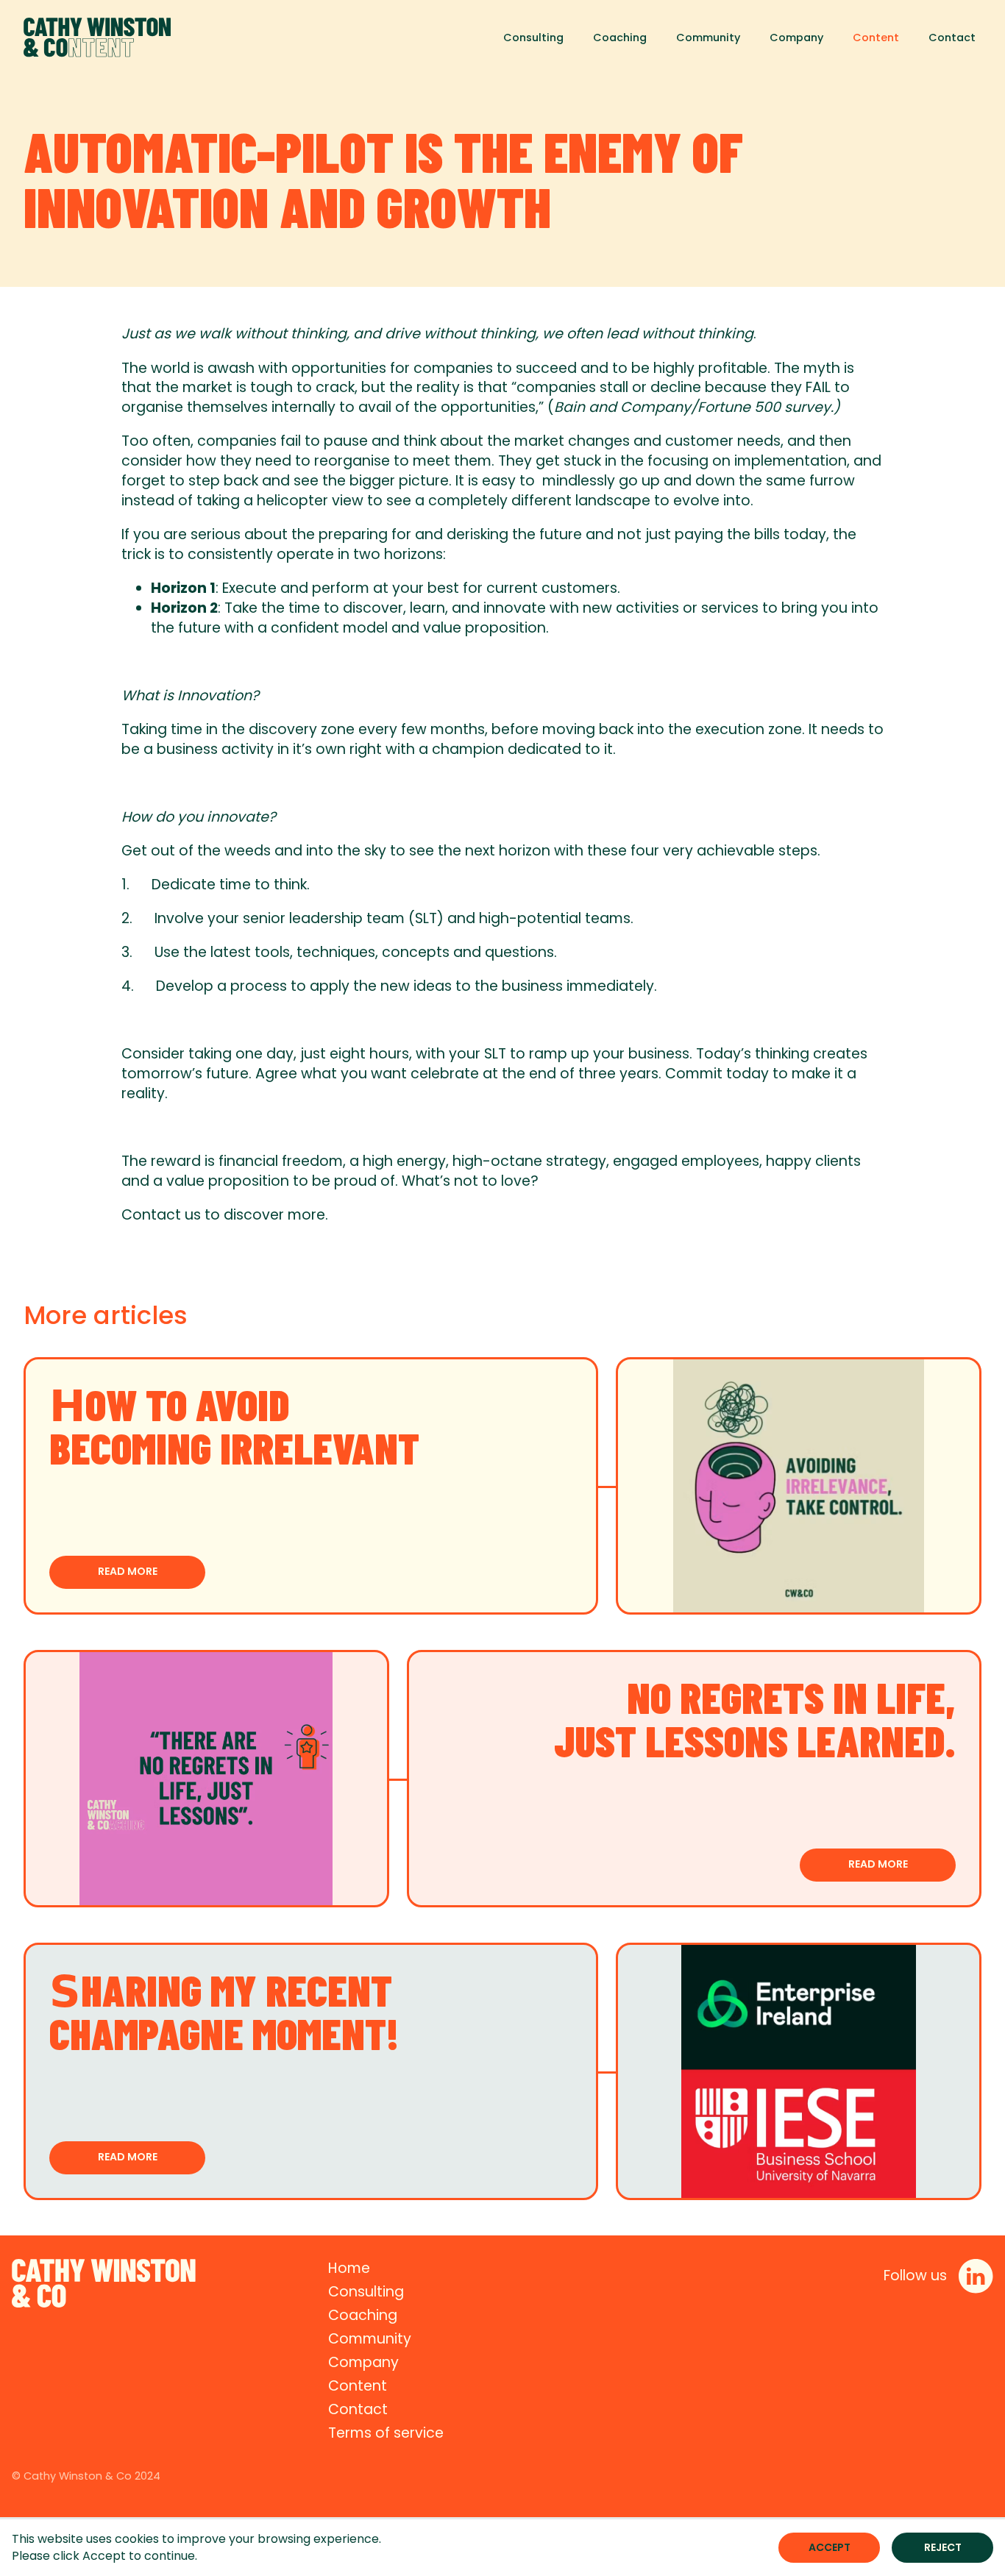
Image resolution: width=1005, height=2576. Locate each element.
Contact (952, 38)
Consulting (533, 38)
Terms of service (386, 2433)
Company (796, 38)
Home (349, 2268)
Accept (830, 2547)
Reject (943, 2547)
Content (876, 38)
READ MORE (128, 1571)
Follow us (915, 2276)
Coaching (620, 38)
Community (708, 38)
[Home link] (97, 38)
